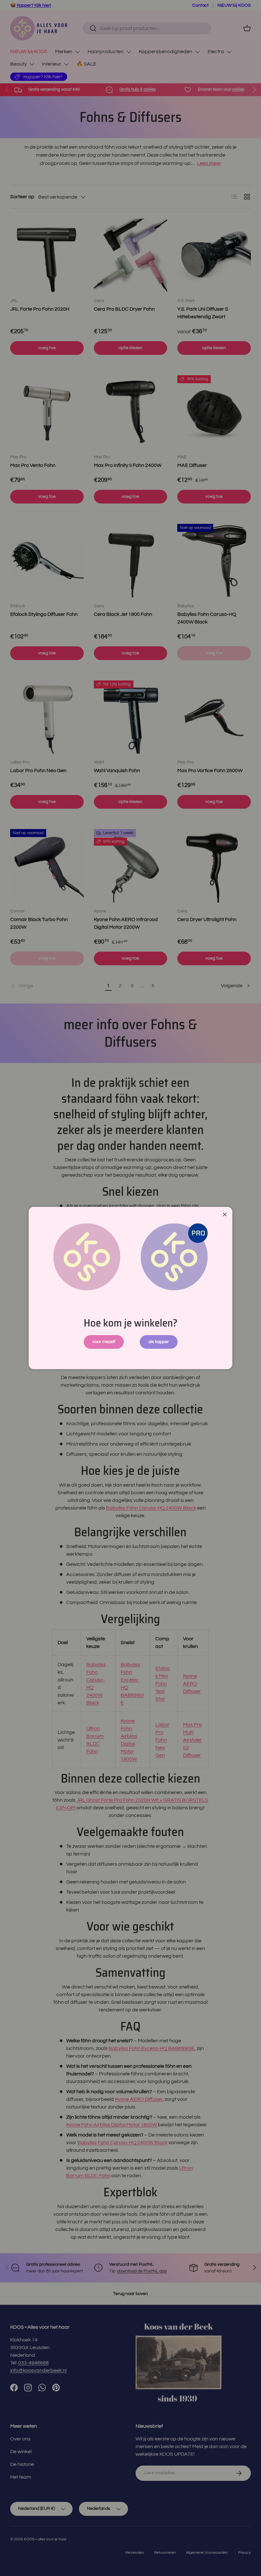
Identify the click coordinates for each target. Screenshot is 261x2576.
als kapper (159, 1342)
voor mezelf (104, 1342)
